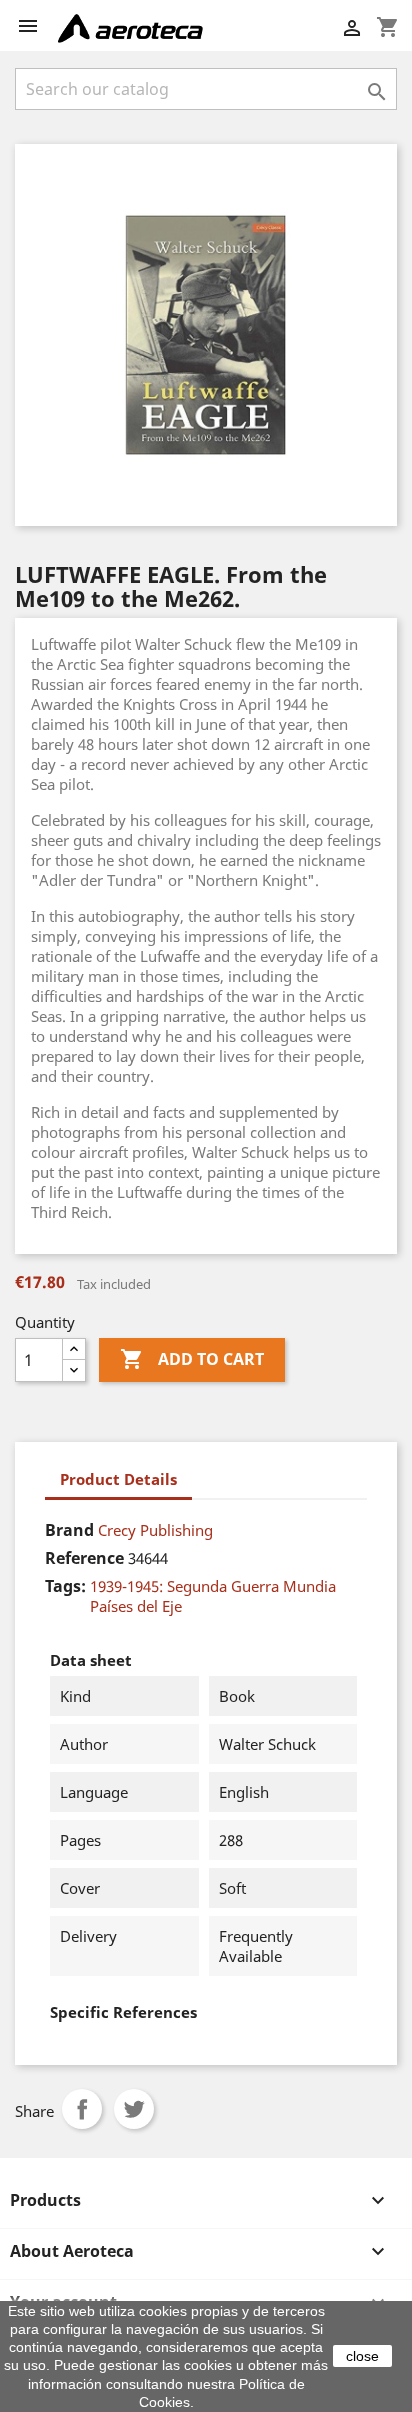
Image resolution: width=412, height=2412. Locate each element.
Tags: (65, 1586)
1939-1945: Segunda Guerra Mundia (213, 1586)
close (362, 2356)
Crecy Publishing (155, 1530)
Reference (84, 1558)
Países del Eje (136, 1606)
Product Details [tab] (118, 1479)
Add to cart (192, 1359)
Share (82, 2109)
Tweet (134, 2109)
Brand (69, 1530)
